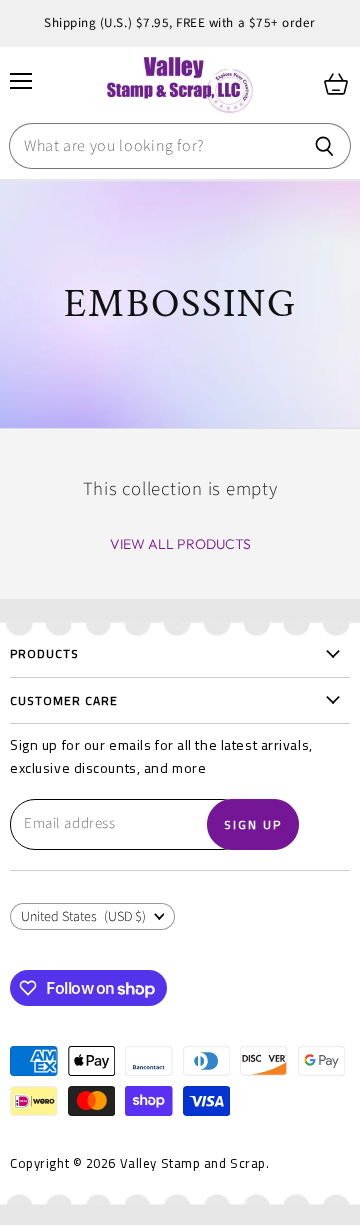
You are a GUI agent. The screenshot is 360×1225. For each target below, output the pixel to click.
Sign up (253, 824)
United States (83, 917)
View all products (180, 544)
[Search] (324, 146)
